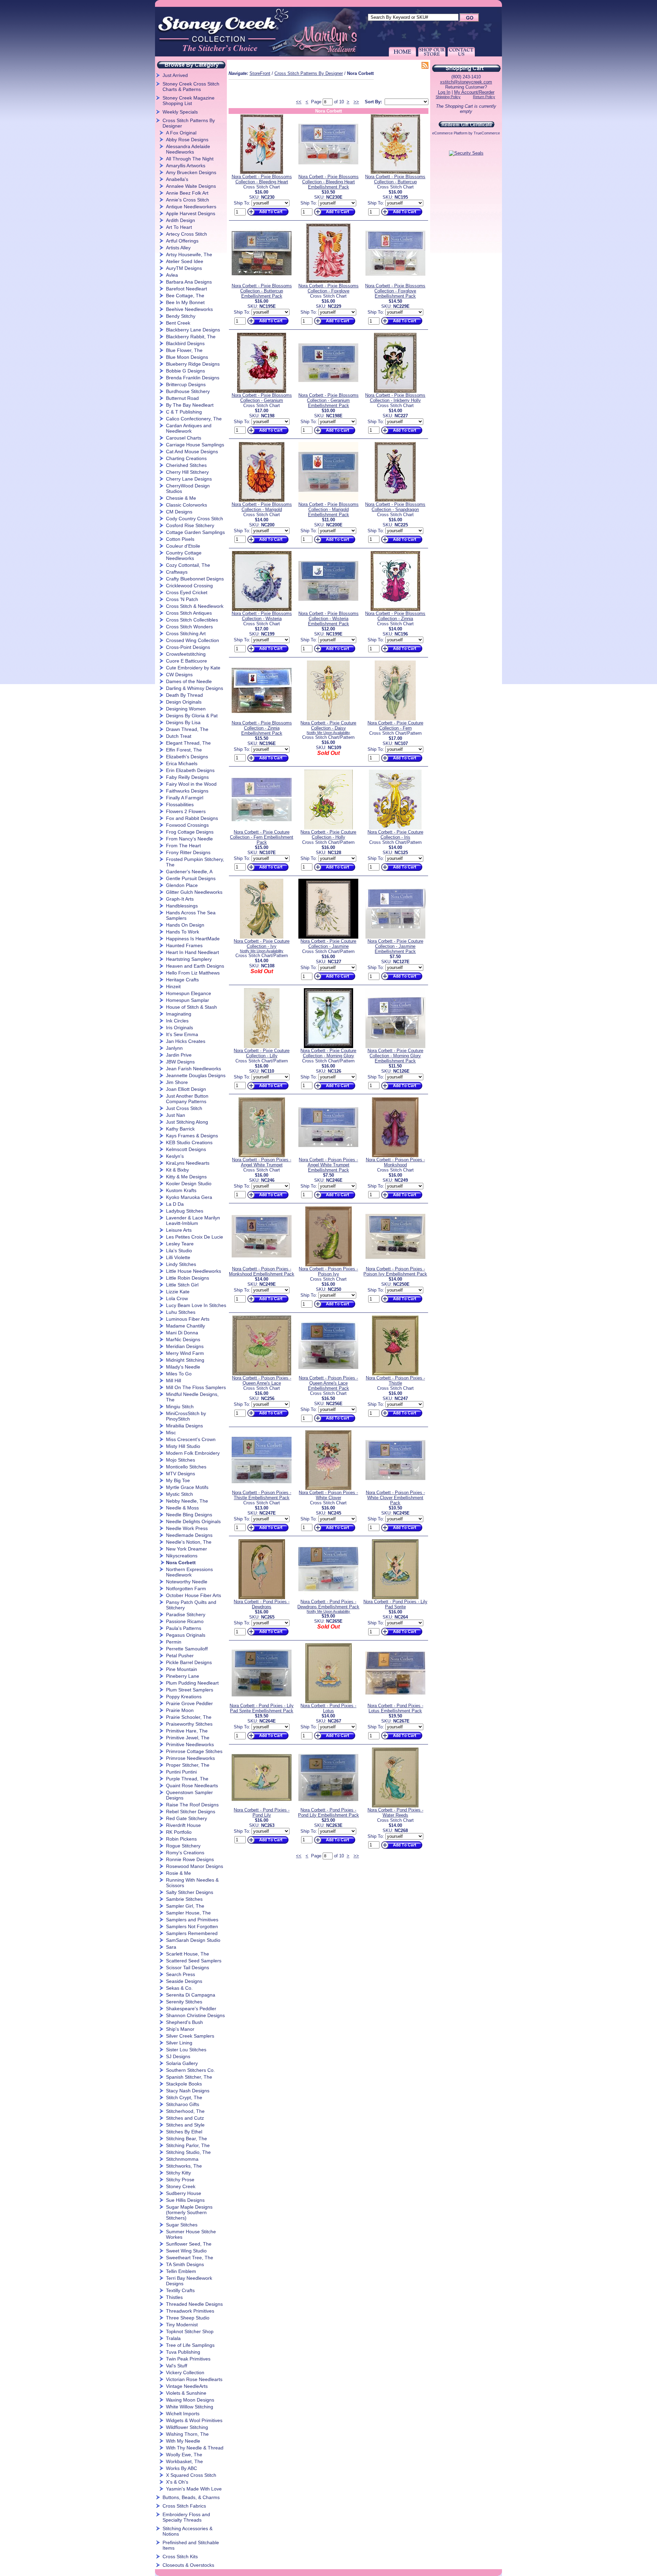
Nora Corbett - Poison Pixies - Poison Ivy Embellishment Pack (395, 1271)
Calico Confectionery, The (194, 419)
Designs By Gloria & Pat (192, 716)
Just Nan (176, 1115)
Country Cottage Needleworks (184, 555)
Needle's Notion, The (189, 1542)
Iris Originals (179, 1028)
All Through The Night (190, 159)
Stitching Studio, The (188, 2152)
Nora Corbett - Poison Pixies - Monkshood (395, 1162)
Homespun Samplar (188, 1000)
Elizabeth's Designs (187, 757)
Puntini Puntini (181, 1772)
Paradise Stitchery (186, 1614)
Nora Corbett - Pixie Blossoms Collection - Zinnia (395, 616)
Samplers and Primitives (192, 1920)
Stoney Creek (181, 2186)
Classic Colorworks (186, 505)
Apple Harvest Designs (191, 213)
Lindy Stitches (181, 1264)
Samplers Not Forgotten (192, 1926)
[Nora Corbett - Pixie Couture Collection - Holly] (328, 828)
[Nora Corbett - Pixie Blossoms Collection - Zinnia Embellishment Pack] (262, 719)
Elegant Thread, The (188, 743)
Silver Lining (179, 2043)
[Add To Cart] (267, 216)
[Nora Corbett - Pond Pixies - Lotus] (328, 1702)
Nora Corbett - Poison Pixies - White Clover (328, 1495)
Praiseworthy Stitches (189, 1724)
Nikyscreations (182, 1556)
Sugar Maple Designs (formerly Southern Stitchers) (189, 2212)
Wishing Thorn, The (187, 2434)
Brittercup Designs (186, 384)
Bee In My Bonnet (185, 302)
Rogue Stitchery (183, 1846)
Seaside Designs (184, 1981)
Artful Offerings (182, 241)
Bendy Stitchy (181, 316)
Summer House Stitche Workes (191, 2234)
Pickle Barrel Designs (189, 1662)
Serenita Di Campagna (191, 1995)
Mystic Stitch (179, 1494)
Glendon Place (182, 885)
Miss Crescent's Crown (191, 1439)
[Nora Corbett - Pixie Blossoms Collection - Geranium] (262, 391)
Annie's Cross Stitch (188, 200)
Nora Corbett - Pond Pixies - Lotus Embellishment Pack (395, 1708)
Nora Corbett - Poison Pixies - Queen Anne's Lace (262, 1381)
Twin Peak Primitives (188, 2359)
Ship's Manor (180, 2029)
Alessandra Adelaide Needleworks (188, 149)
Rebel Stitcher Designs (191, 1812)
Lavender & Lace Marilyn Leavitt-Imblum (193, 1220)
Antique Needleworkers (191, 207)
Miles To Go (179, 1374)
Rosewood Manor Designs (195, 1866)
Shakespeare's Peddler (191, 2009)
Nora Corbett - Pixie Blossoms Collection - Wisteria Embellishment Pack (328, 619)
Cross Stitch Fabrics (184, 2506)
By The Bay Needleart (190, 405)
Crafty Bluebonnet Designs (195, 579)
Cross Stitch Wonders (189, 627)
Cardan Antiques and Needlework (189, 428)
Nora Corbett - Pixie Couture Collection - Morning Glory (328, 1053)
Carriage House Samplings (195, 445)
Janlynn (174, 1048)
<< (299, 102)
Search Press (181, 1974)
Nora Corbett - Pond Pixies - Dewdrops (262, 1604)
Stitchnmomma (182, 2159)
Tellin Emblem (181, 2271)
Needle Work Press (187, 1528)
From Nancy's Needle (189, 839)
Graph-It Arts (180, 899)
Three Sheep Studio (188, 2318)
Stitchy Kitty (178, 2173)
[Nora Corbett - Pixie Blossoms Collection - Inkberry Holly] (395, 391)
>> (356, 102)
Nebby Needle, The (187, 1501)
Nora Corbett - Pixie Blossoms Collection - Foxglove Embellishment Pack (395, 291)
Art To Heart (179, 227)
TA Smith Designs (185, 2264)
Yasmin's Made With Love (194, 2489)
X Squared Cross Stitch (191, 2475)
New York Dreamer (186, 1549)
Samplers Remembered (192, 1933)
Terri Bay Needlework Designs (189, 2281)
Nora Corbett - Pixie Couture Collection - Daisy (328, 725)
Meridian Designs (185, 1346)
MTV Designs (181, 1474)
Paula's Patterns (184, 1628)
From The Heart (183, 846)
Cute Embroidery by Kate (193, 668)
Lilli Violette (178, 1257)
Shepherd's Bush (184, 2022)
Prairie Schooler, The (189, 1717)
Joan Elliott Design (186, 1089)
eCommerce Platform (450, 133)
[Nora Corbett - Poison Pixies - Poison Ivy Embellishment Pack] (395, 1265)
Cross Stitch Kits (180, 2557)
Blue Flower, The (184, 350)
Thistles (174, 2297)
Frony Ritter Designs (188, 852)
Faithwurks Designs (187, 791)
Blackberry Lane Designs (193, 330)
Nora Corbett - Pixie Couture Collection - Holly (328, 835)
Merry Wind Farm (185, 1353)
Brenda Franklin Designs (193, 378)
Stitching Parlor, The (188, 2145)
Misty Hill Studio (183, 1446)
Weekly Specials (180, 112)
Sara (171, 1947)
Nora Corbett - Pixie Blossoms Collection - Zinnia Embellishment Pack (262, 728)
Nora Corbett (181, 1562)
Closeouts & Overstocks (188, 2565)
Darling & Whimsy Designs (195, 688)
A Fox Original (181, 133)
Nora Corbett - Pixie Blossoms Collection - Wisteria (262, 616)
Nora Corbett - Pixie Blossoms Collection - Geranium (262, 398)
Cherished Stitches (186, 465)
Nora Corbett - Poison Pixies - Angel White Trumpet (262, 1162)
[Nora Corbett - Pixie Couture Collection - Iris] (395, 828)
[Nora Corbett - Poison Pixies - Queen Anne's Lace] (262, 1374)
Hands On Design (185, 925)
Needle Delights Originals (193, 1521)
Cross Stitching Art (186, 633)
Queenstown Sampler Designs (189, 1795)
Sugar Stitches (182, 2225)
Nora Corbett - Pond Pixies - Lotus (328, 1708)
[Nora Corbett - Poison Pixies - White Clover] (328, 1488)
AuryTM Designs (184, 268)
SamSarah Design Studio (193, 1940)
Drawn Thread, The (187, 729)
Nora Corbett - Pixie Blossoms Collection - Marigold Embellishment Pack (328, 509)
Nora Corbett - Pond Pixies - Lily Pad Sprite (395, 1604)
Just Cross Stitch (184, 1108)
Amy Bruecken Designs (191, 172)
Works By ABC (182, 2468)
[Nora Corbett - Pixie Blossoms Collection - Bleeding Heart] (262, 173)
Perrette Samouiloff (187, 1649)
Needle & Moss (182, 1508)
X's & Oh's (177, 2482)
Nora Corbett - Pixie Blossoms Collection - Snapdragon (395, 507)
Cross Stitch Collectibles (192, 620)
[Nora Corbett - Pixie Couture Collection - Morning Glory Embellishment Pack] (395, 1047)
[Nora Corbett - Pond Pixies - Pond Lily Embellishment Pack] (328, 1806)
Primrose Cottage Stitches (194, 1751)
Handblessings (182, 906)
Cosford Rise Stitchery (190, 525)
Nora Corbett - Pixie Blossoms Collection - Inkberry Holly (395, 398)
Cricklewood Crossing (189, 586)
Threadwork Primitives (190, 2311)
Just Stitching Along (187, 1122)
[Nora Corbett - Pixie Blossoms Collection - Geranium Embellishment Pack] (328, 391)
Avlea (172, 275)
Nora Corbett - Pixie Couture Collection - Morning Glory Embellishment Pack (395, 1056)
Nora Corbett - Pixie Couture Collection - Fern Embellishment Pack (262, 837)
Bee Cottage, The (185, 296)
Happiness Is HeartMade (193, 939)
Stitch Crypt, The (184, 2097)
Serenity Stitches (184, 2002)
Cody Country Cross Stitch (195, 519)
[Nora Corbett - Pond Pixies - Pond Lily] (262, 1806)
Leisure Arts (179, 1230)
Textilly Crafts (180, 2290)
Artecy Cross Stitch (186, 234)
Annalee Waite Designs (191, 186)
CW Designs (179, 675)
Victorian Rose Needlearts (194, 2379)
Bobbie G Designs (185, 371)
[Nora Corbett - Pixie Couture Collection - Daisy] (328, 719)
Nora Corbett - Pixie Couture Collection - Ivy (262, 944)
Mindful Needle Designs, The (192, 1397)
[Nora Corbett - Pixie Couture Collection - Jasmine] (328, 937)
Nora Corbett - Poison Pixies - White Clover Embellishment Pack (395, 1498)
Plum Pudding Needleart (192, 1683)
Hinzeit (173, 986)
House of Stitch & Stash (191, 1007)
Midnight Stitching (185, 1360)
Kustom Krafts (181, 1190)
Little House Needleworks (194, 1271)
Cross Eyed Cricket (187, 592)
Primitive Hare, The (187, 1731)
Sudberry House (184, 2193)
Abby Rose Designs (187, 140)
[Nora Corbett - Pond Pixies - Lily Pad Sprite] (395, 1598)
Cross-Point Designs (188, 647)
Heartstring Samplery (189, 959)
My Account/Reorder (474, 92)
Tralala (173, 2338)
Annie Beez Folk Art (187, 193)
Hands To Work (183, 932)
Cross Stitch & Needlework (195, 606)
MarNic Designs (183, 1339)
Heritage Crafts (182, 980)
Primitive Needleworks (190, 1744)
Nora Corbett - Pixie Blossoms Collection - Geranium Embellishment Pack (328, 400)
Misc (171, 1433)
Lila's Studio (179, 1251)
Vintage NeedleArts (187, 2386)
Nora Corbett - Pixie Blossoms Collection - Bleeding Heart (262, 179)
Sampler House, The (188, 1913)
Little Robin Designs (188, 1278)
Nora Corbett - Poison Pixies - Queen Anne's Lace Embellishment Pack (328, 1383)
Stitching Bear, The (186, 2139)
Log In (444, 92)
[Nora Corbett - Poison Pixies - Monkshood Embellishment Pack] (262, 1265)
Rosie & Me (178, 1873)
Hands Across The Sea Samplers (191, 915)
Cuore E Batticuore (186, 661)
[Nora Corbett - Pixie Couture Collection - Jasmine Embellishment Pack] (395, 937)
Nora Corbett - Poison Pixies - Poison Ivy (328, 1271)
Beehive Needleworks (189, 309)
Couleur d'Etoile (183, 546)
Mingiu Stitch (180, 1407)
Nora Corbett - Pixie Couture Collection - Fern (395, 725)
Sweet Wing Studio (186, 2251)
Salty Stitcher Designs (190, 1892)
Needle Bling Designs (189, 1515)
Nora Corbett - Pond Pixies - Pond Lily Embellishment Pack (328, 1813)
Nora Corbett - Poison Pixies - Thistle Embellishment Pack (262, 1495)
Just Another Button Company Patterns (187, 1099)
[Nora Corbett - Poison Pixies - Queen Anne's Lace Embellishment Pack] (328, 1374)
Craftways (177, 572)
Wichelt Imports (183, 2414)
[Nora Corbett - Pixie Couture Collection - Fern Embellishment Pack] (262, 828)
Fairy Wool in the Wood (191, 784)
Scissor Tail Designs (188, 1967)
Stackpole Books (184, 2084)
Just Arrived (175, 75)
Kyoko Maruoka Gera (189, 1197)
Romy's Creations (185, 1853)
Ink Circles (177, 1021)
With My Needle (183, 2441)
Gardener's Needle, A (189, 872)
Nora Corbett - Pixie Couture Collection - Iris (395, 835)
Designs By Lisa (183, 722)
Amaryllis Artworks (186, 166)
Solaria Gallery (182, 2063)
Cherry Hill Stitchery (187, 472)
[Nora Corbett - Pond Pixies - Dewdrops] (262, 1598)
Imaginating (179, 1014)
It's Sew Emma (182, 1034)
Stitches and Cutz (185, 2118)
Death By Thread (184, 695)
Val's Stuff (177, 2366)
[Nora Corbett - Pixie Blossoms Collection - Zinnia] (395, 609)
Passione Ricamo (185, 1621)
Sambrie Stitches (184, 1899)
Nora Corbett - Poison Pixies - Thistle (395, 1381)
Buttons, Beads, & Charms (191, 2497)
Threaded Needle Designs (194, 2304)
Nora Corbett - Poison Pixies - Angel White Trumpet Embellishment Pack (328, 1165)
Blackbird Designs (185, 343)
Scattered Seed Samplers (194, 1961)
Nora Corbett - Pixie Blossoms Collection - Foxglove (328, 288)
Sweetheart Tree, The (190, 2258)
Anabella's (177, 179)
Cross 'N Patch (182, 599)
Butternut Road (182, 398)
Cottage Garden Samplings (195, 532)
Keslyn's (175, 1156)
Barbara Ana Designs (189, 282)
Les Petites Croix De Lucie (195, 1237)
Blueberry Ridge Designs (193, 364)
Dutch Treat (179, 736)
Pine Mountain (182, 1669)
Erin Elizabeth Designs (190, 770)
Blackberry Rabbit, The (191, 337)
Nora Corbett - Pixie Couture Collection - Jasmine (328, 944)
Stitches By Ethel (184, 2132)
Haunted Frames (184, 945)
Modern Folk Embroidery (193, 1453)
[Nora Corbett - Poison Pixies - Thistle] (395, 1374)
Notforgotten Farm (186, 1588)
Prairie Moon (180, 1710)
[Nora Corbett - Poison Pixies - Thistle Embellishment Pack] (262, 1488)
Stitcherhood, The (185, 2111)
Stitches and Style (185, 2125)
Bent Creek (178, 323)
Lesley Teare (180, 1244)
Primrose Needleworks (190, 1758)
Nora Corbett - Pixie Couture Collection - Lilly (262, 1053)
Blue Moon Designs (187, 357)
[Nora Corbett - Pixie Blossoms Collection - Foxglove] (328, 282)
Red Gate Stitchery (186, 1818)
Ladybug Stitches (185, 1211)
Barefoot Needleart (186, 289)
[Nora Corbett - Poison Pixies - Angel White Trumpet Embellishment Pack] (328, 1156)
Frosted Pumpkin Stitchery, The (195, 862)
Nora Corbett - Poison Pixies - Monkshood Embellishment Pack (262, 1271)
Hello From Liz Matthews (193, 973)
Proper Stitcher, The (188, 1765)
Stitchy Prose (180, 2180)
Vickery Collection (185, 2372)
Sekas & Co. (179, 1988)
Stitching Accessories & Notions (188, 2531)
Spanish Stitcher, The (189, 2077)
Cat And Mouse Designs (192, 452)
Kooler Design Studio (189, 1184)
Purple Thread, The (187, 1779)
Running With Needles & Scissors (192, 1883)
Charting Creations (186, 458)
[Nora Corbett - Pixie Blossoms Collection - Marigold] (262, 500)
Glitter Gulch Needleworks (194, 892)
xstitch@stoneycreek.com (466, 82)
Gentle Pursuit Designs (191, 878)
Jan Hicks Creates (186, 1041)
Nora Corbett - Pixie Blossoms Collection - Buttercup (395, 179)
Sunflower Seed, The (189, 2244)
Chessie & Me (181, 498)
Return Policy (484, 97)
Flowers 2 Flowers (186, 811)
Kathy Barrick (180, 1129)
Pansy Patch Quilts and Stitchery (191, 1605)
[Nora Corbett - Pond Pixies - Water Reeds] (395, 1806)
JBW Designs (180, 1062)
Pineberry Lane (183, 1676)
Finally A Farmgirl (185, 798)
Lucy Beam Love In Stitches (196, 1305)
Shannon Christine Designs (195, 2015)
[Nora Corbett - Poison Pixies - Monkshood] (395, 1156)
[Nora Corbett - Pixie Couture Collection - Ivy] (262, 937)
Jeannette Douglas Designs (196, 1075)
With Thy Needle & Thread (195, 2448)
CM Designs (179, 512)
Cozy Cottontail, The (188, 565)
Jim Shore (177, 1082)
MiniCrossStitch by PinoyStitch (186, 1416)
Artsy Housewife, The (189, 254)
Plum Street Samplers (190, 1690)
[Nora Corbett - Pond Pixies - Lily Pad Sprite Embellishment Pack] (262, 1702)
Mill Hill (173, 1381)
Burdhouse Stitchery (188, 391)
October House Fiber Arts (194, 1595)
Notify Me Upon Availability (328, 733)
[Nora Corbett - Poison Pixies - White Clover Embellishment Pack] (395, 1488)
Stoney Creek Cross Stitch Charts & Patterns (191, 87)
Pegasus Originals (186, 1635)
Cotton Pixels (180, 539)
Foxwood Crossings (187, 825)
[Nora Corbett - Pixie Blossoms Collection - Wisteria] (262, 609)
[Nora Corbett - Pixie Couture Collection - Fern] (395, 719)
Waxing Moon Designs (190, 2400)
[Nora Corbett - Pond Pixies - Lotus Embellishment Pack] (395, 1702)
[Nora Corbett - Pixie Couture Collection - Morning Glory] (328, 1047)
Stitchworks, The (184, 2166)
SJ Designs (178, 2056)
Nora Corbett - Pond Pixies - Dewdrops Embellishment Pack (328, 1604)
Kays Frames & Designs (192, 1136)
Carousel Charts (184, 438)
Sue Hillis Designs (185, 2200)
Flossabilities (180, 805)
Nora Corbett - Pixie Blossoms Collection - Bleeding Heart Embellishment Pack (328, 182)
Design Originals (184, 702)
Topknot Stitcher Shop (190, 2331)
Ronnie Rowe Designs (190, 1859)
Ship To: (242, 203)
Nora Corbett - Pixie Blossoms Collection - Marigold (262, 507)
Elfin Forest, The (184, 750)
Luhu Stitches (181, 1312)
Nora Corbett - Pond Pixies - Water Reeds (395, 1813)
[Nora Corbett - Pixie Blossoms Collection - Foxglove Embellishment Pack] (395, 282)
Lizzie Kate (178, 1292)
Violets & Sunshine (186, 2393)
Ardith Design (181, 220)
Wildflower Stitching (187, 2427)
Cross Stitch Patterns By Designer (189, 123)
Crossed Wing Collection (192, 640)
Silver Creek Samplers (190, 2036)
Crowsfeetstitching (186, 654)
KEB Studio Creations (189, 1142)
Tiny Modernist (182, 2325)
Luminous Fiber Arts (188, 1319)
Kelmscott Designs (186, 1149)
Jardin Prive (179, 1055)
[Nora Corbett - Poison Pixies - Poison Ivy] (328, 1265)
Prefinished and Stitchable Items (191, 2545)
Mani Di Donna (182, 1333)
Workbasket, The (184, 2461)
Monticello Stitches (186, 1467)
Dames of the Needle (189, 681)
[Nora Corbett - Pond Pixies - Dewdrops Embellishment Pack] (328, 1598)
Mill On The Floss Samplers (196, 1387)
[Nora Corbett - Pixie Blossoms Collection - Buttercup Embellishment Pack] (262, 282)
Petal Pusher (180, 1656)
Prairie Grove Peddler (189, 1703)
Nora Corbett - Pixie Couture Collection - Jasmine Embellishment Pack (395, 946)
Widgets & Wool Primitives (194, 2420)
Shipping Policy (448, 97)
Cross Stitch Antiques (189, 613)
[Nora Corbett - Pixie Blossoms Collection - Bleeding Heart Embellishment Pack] (328, 173)
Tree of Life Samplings (190, 2345)
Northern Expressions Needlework (189, 1572)
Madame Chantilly (185, 1326)
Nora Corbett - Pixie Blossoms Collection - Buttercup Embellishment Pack (262, 291)
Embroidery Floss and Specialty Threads (186, 2517)
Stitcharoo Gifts (183, 2104)
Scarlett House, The (188, 1954)
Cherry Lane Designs (189, 479)
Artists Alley (178, 248)
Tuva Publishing (183, 2352)
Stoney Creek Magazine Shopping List (189, 101)
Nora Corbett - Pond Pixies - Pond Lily (262, 1813)
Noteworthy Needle (187, 1582)
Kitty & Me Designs (186, 1177)
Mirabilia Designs (184, 1426)
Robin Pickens (181, 1839)
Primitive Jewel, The (188, 1738)
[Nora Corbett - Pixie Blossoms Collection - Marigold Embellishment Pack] (328, 500)
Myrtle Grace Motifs (187, 1487)
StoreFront (260, 73)
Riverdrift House (183, 1825)
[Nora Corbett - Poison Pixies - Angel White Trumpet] (262, 1156)
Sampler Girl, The (185, 1906)
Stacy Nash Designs (188, 2091)
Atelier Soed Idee (185, 261)
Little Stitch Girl (182, 1285)
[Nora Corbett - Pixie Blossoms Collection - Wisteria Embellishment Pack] (328, 609)
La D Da (175, 1204)
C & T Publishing (184, 412)
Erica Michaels (182, 763)
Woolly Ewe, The (184, 2455)
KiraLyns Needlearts (188, 1163)
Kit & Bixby (177, 1170)
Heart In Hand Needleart (192, 952)
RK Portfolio (179, 1832)
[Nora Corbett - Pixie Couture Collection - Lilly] (262, 1047)
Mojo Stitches (181, 1460)
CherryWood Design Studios (188, 488)
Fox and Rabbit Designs (192, 818)
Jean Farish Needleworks (194, 1069)
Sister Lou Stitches (186, 2050)
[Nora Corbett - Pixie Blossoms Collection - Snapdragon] (395, 500)
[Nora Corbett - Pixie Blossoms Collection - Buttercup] (395, 173)
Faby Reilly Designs (187, 777)
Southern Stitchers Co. (190, 2070)
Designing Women (186, 709)
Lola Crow (177, 1298)
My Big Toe (178, 1480)
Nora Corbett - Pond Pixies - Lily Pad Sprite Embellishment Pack (262, 1708)
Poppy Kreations (184, 1697)
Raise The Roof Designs (192, 1805)
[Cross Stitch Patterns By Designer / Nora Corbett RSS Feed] (425, 66)
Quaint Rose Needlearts (192, 1786)
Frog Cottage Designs (190, 832)
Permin (174, 1642)
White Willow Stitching (190, 2407)
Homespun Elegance (189, 993)
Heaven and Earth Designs (195, 966)
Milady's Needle (183, 1367)
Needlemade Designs (189, 1535)
